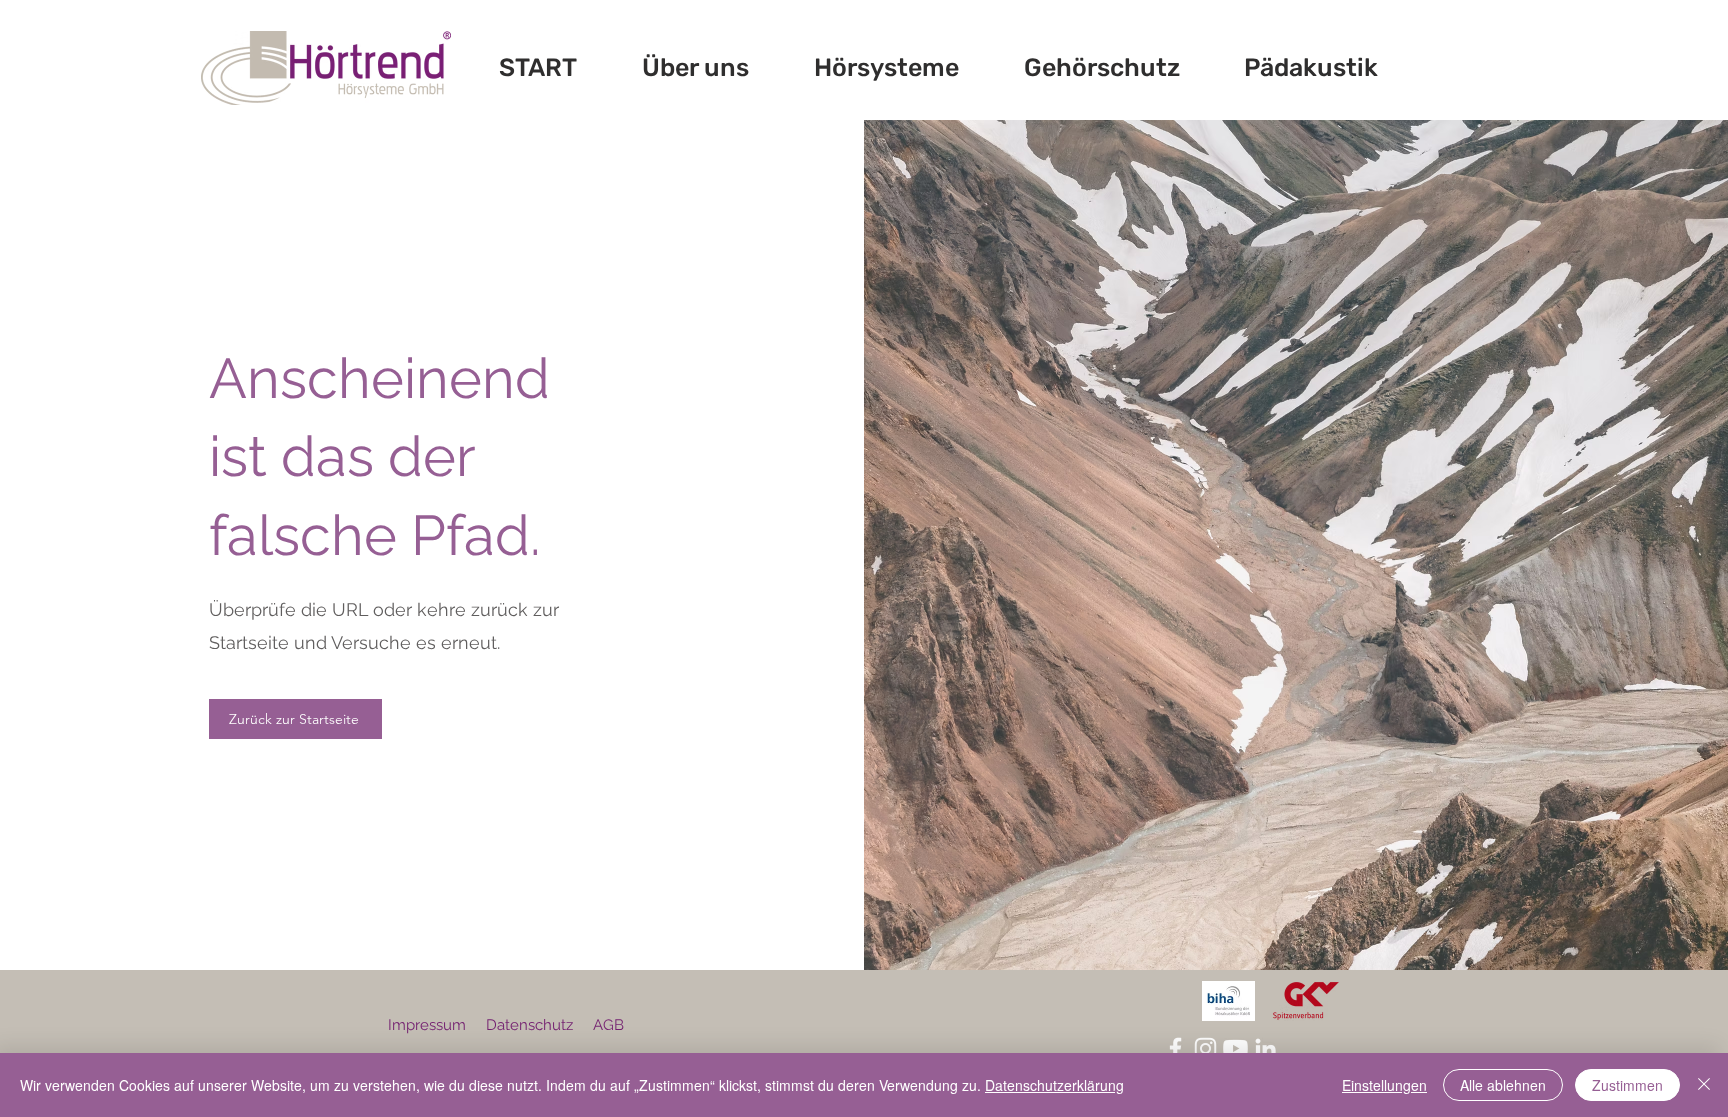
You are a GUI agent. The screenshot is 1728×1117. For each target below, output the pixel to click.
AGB (608, 1025)
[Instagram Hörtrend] (1205, 1048)
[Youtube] (1235, 1048)
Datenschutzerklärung (1054, 1085)
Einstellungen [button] (1384, 1085)
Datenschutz (529, 1025)
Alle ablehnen (1503, 1085)
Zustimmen (1627, 1085)
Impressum (427, 1025)
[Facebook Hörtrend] (1175, 1048)
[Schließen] (1704, 1085)
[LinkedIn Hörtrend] (1265, 1048)
